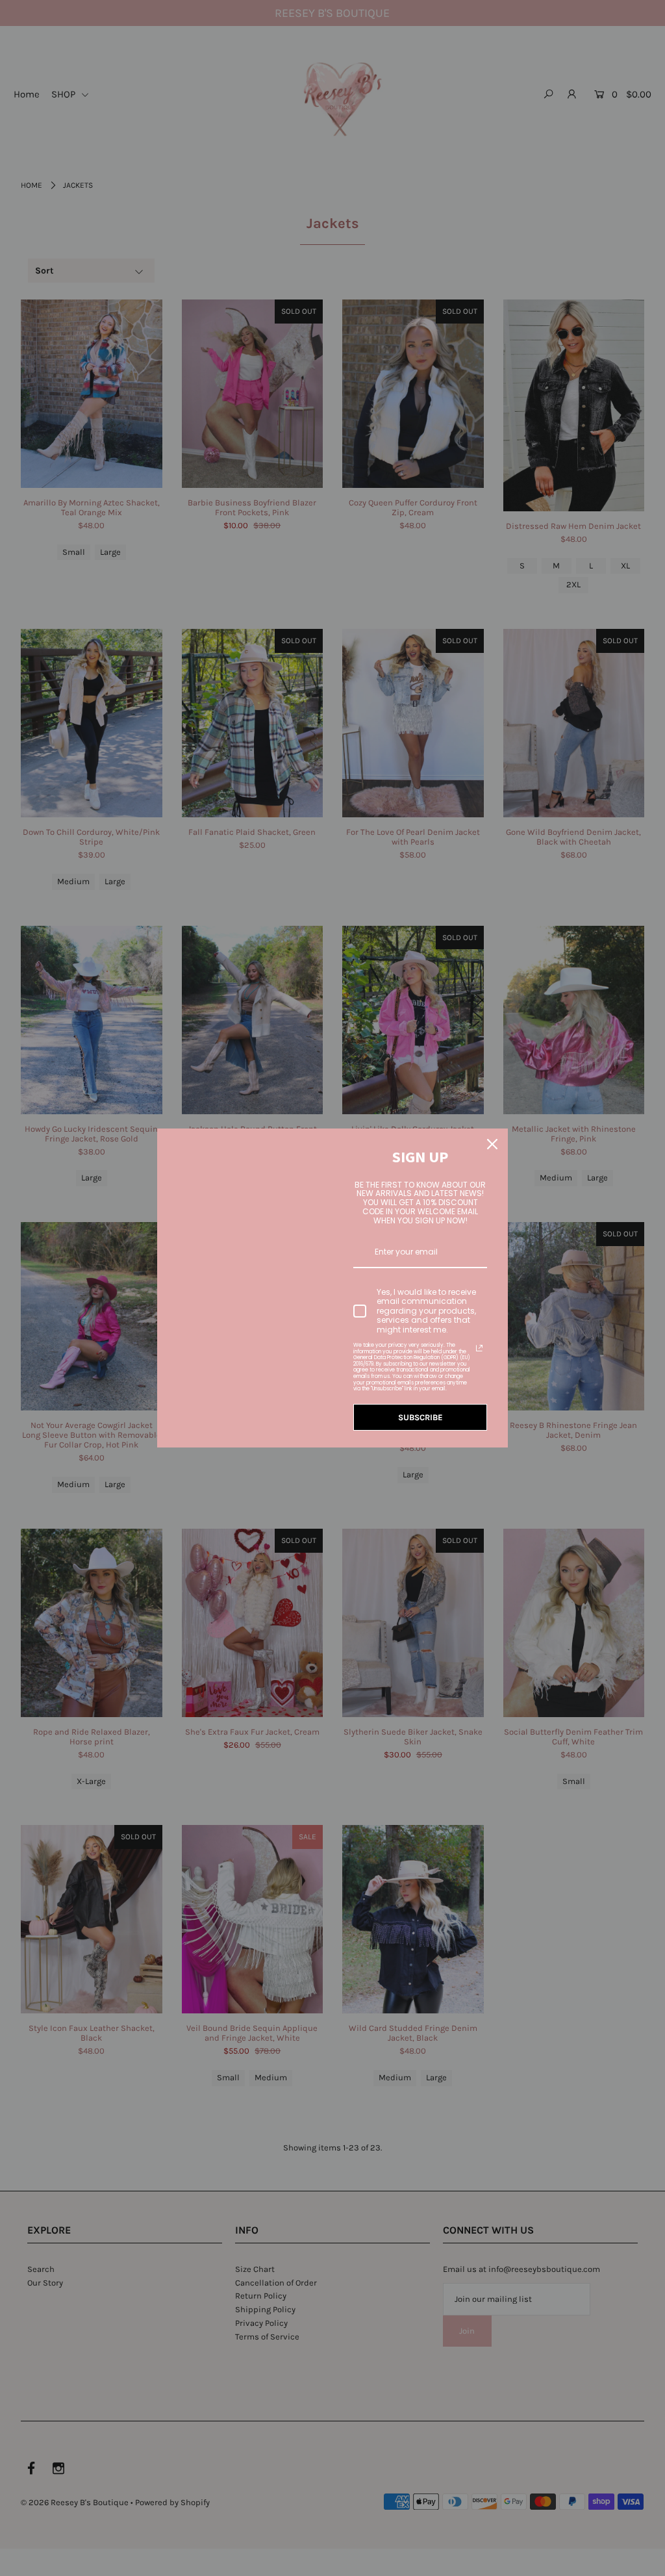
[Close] (492, 1144)
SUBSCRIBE (420, 1417)
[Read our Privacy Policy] (479, 1348)
